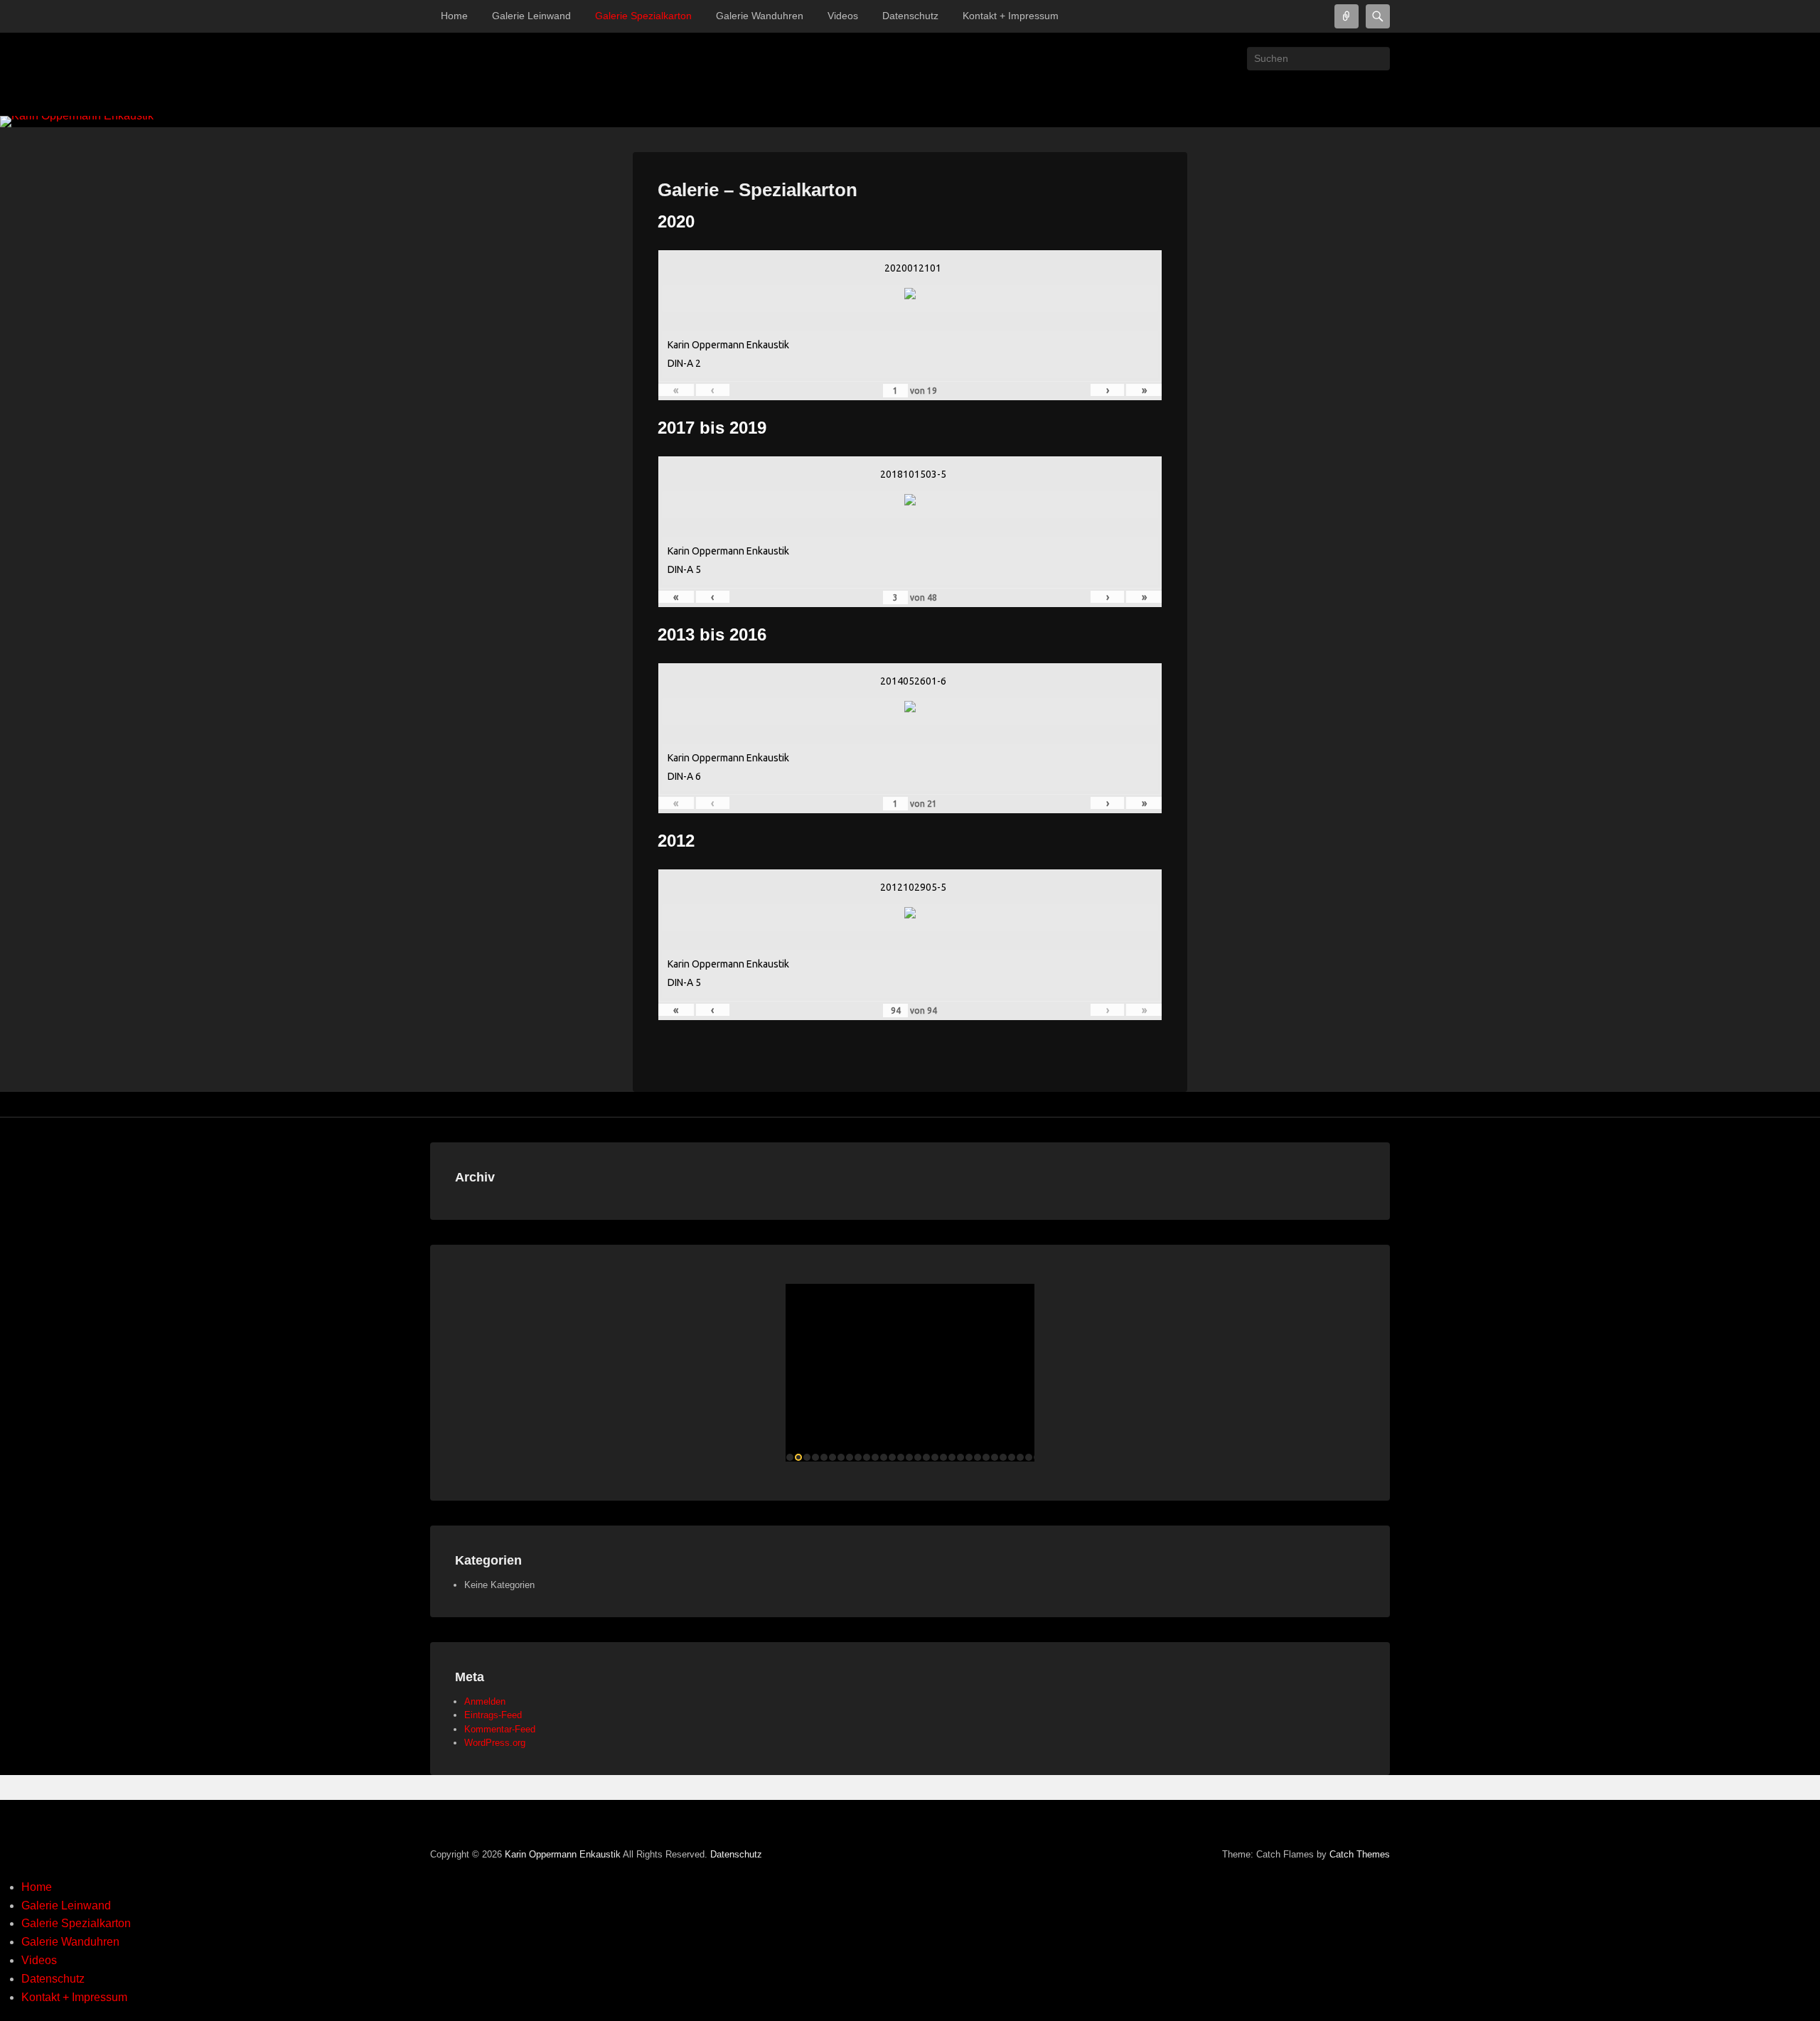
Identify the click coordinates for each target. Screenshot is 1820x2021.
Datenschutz (910, 16)
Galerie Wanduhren (760, 16)
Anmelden (485, 1701)
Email (1378, 90)
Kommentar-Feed (500, 1729)
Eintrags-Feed (493, 1715)
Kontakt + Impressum (1011, 16)
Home (454, 16)
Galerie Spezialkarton (643, 16)
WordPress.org (495, 1743)
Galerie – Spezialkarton (758, 190)
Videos (843, 16)
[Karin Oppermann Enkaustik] (910, 122)
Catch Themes (1360, 1854)
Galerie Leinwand (531, 16)
